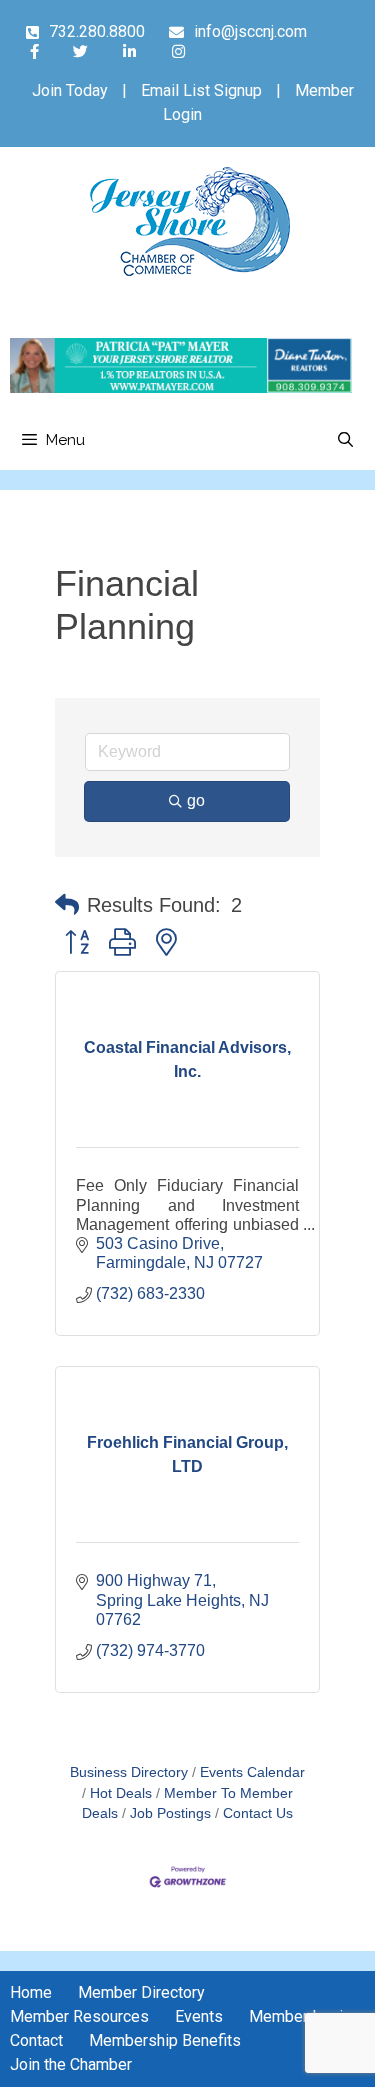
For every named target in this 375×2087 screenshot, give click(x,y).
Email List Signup (201, 90)
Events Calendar (252, 1772)
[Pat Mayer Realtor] (181, 387)
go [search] (196, 800)
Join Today (70, 90)
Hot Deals (121, 1793)
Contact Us (258, 1813)
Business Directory (129, 1772)
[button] (67, 905)
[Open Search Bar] (345, 440)
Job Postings (170, 1813)
